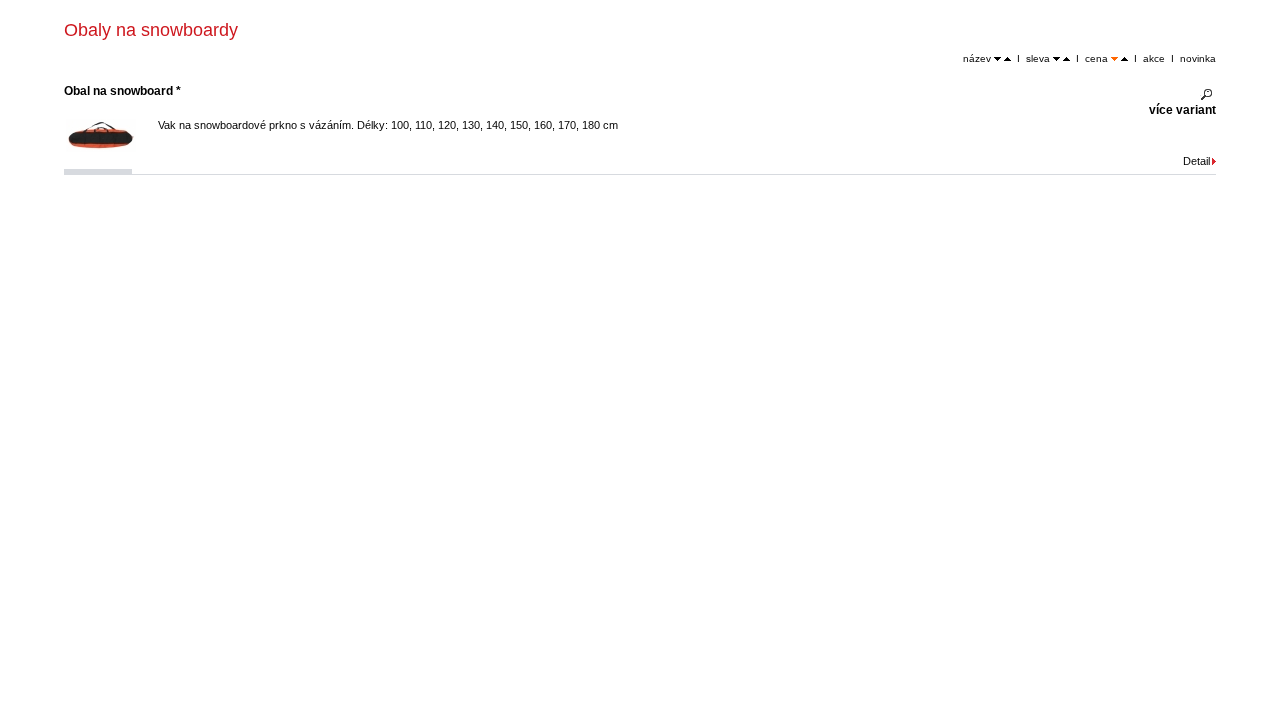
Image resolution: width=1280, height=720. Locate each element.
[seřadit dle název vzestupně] (1007, 58)
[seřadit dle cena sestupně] (1114, 58)
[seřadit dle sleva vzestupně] (1066, 58)
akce (1154, 58)
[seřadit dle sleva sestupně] (1056, 58)
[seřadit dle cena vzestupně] (1124, 58)
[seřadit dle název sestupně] (997, 58)
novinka (1198, 58)
